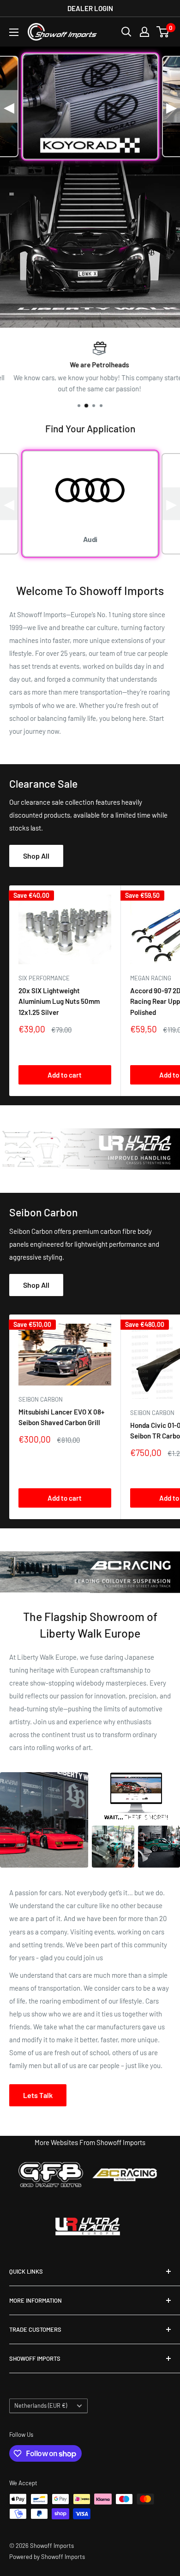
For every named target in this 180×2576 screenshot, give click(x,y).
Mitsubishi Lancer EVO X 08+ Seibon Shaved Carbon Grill (61, 1417)
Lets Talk (38, 2095)
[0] (163, 32)
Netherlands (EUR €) (41, 2405)
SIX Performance (44, 978)
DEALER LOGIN (90, 8)
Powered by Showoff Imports (47, 2557)
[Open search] (126, 32)
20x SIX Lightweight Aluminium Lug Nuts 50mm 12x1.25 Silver (59, 1001)
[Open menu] (14, 32)
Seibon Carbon (41, 1399)
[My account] (144, 32)
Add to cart (65, 1075)
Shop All (36, 856)
